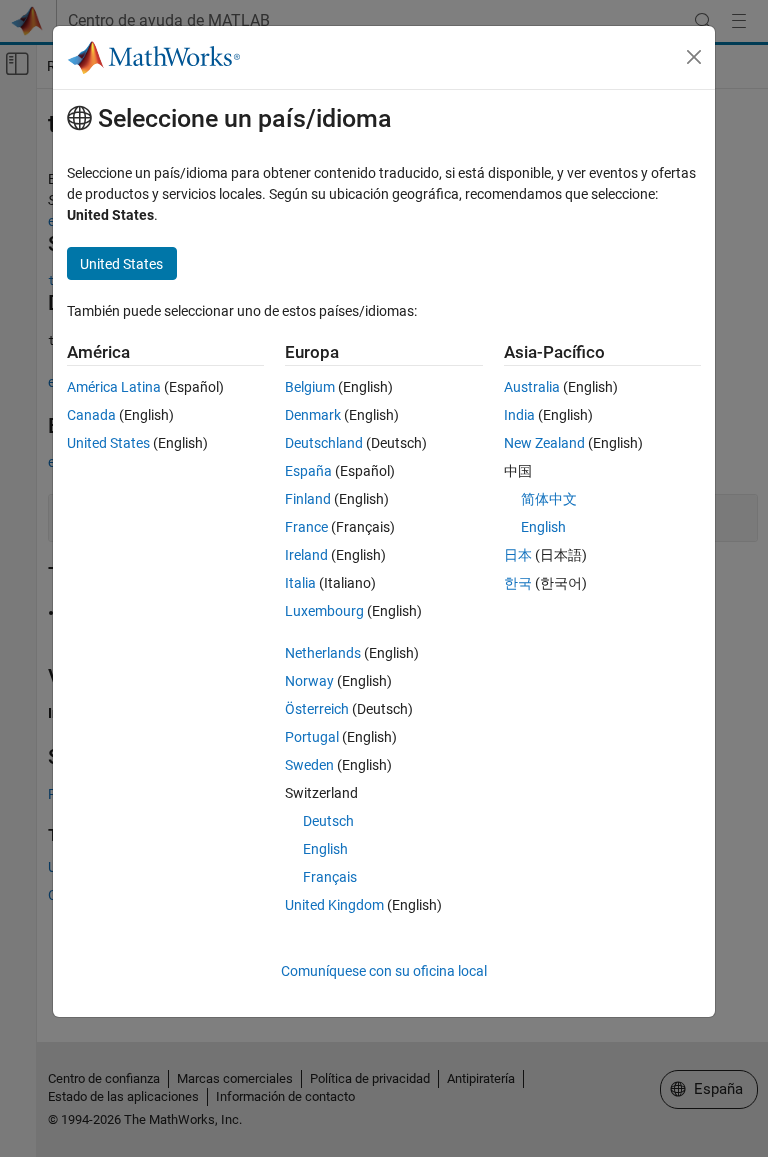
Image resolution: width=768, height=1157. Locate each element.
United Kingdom (334, 905)
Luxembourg (324, 611)
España (308, 471)
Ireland (306, 555)
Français (330, 877)
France (306, 527)
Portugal (312, 737)
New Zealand (544, 443)
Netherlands (323, 653)
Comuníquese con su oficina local (384, 971)
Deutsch (328, 821)
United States (108, 443)
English (325, 849)
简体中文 (549, 499)
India (519, 415)
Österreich (317, 709)
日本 (518, 555)
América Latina (114, 387)
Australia (532, 387)
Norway (309, 681)
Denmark (313, 415)
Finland (308, 499)
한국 (518, 583)
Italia (300, 583)
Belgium (310, 387)
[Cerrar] (694, 57)
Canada (91, 415)
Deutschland (324, 443)
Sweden (309, 765)
